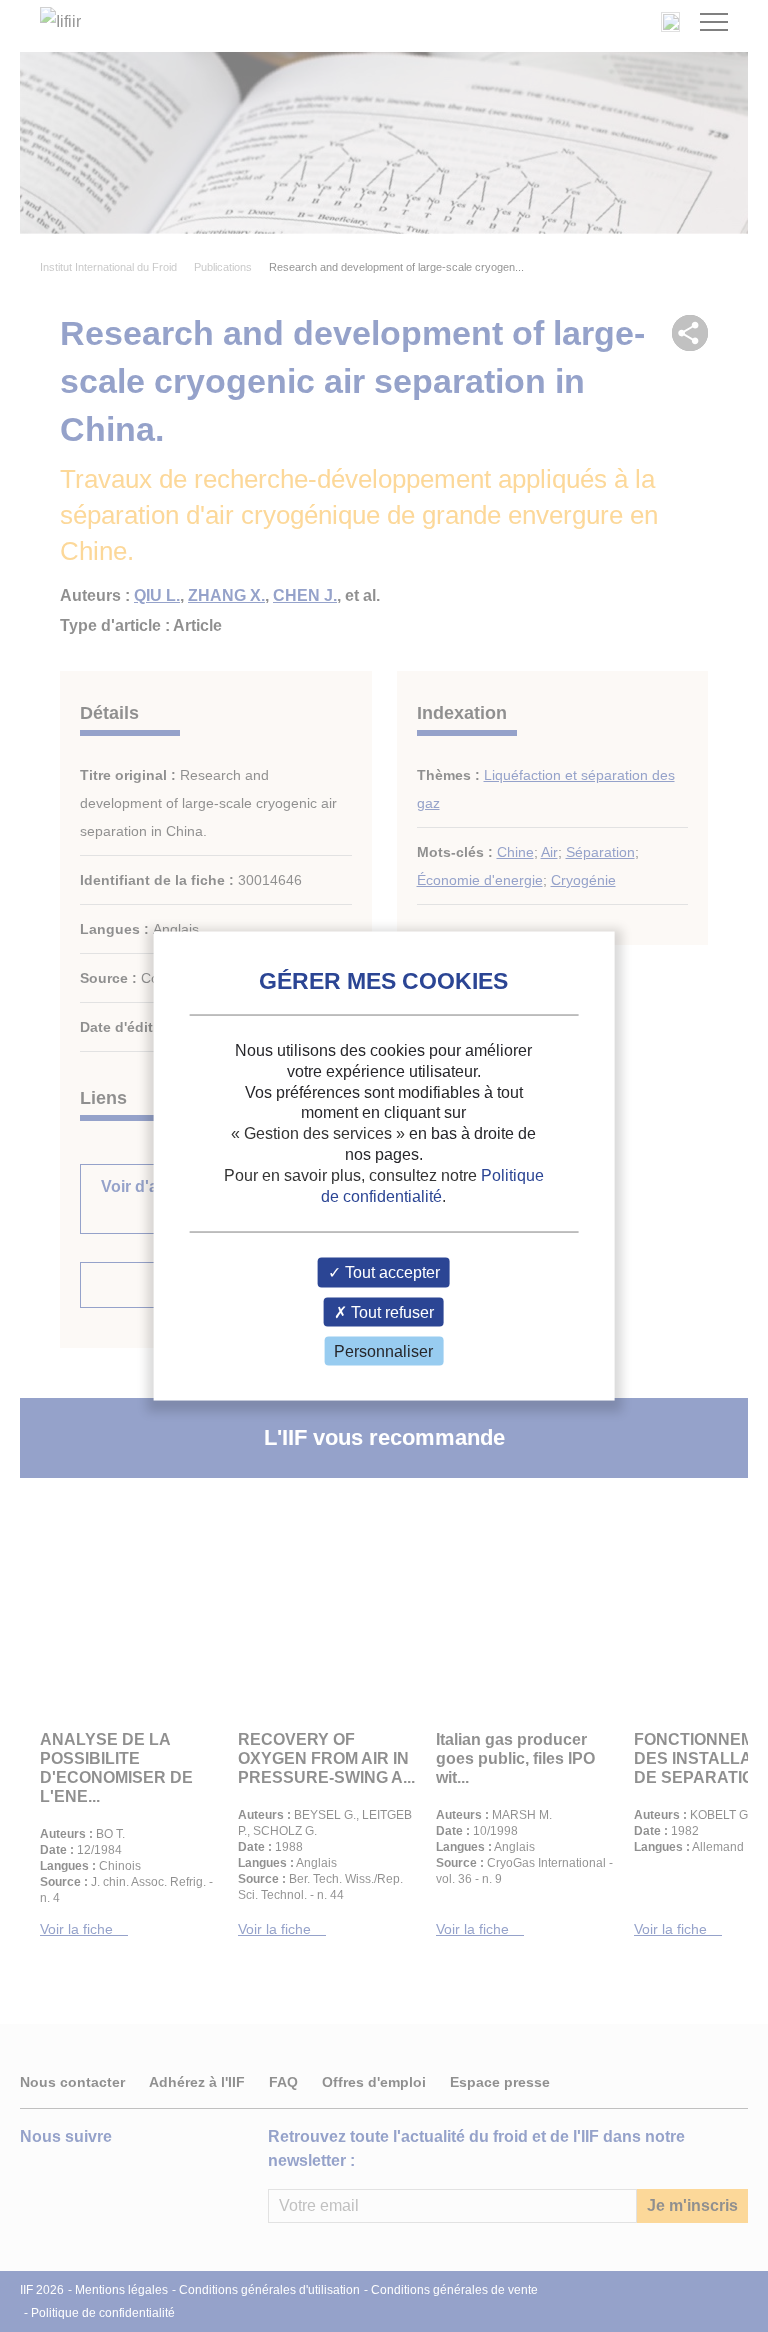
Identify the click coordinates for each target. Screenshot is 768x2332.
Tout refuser (390, 1311)
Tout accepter (390, 1272)
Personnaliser (383, 1350)
